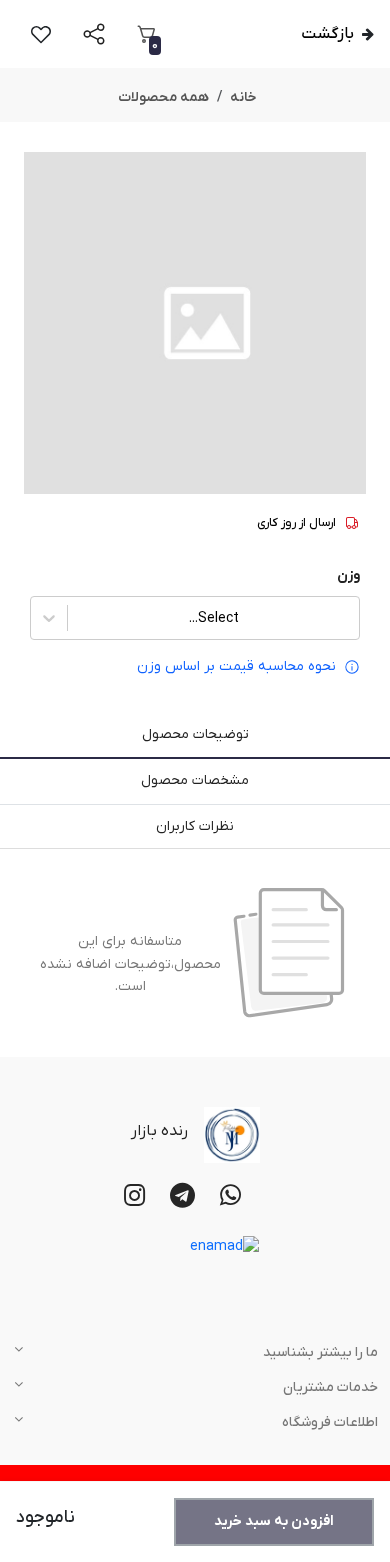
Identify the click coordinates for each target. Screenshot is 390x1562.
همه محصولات (163, 97)
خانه (243, 97)
